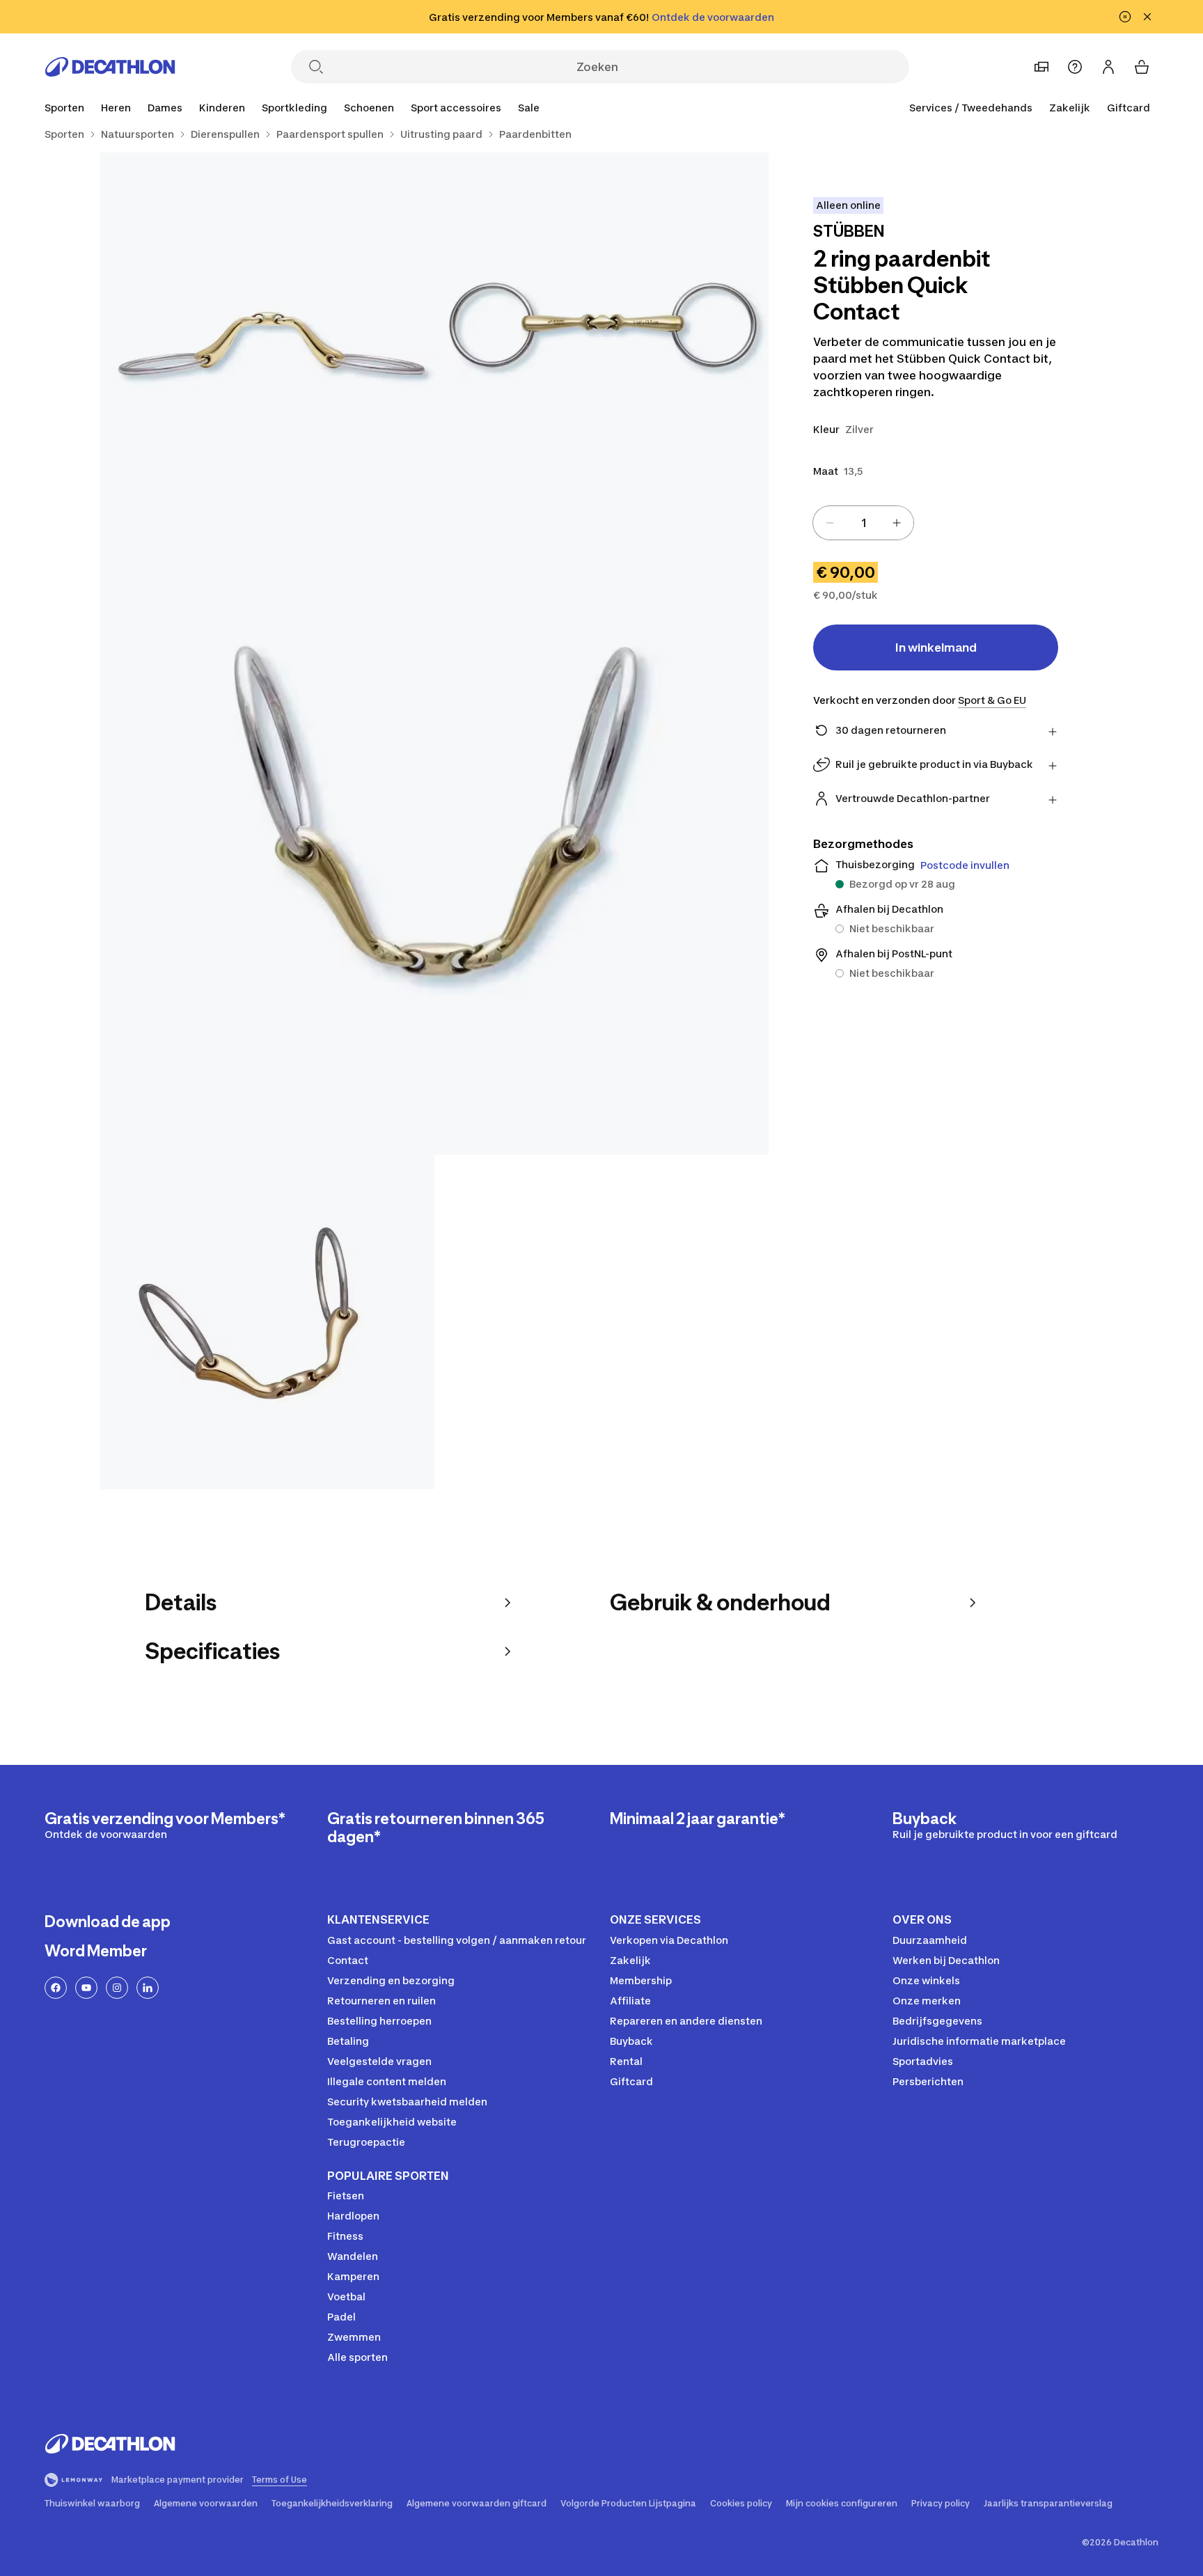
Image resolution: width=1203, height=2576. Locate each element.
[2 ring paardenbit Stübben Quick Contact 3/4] (434, 821)
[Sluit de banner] (1147, 17)
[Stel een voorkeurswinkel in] (1041, 67)
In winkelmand (936, 647)
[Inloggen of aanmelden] (1108, 67)
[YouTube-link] (86, 1988)
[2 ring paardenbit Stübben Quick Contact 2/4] (267, 320)
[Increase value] (897, 523)
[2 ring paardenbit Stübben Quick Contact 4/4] (267, 1322)
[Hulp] (1075, 67)
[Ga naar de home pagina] (110, 67)
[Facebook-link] (56, 1988)
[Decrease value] (830, 523)
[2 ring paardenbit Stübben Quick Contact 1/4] (601, 320)
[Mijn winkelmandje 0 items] (1142, 67)
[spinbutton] (863, 523)
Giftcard (1129, 108)
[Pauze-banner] (1125, 17)
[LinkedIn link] (148, 1988)
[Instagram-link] (117, 1988)
